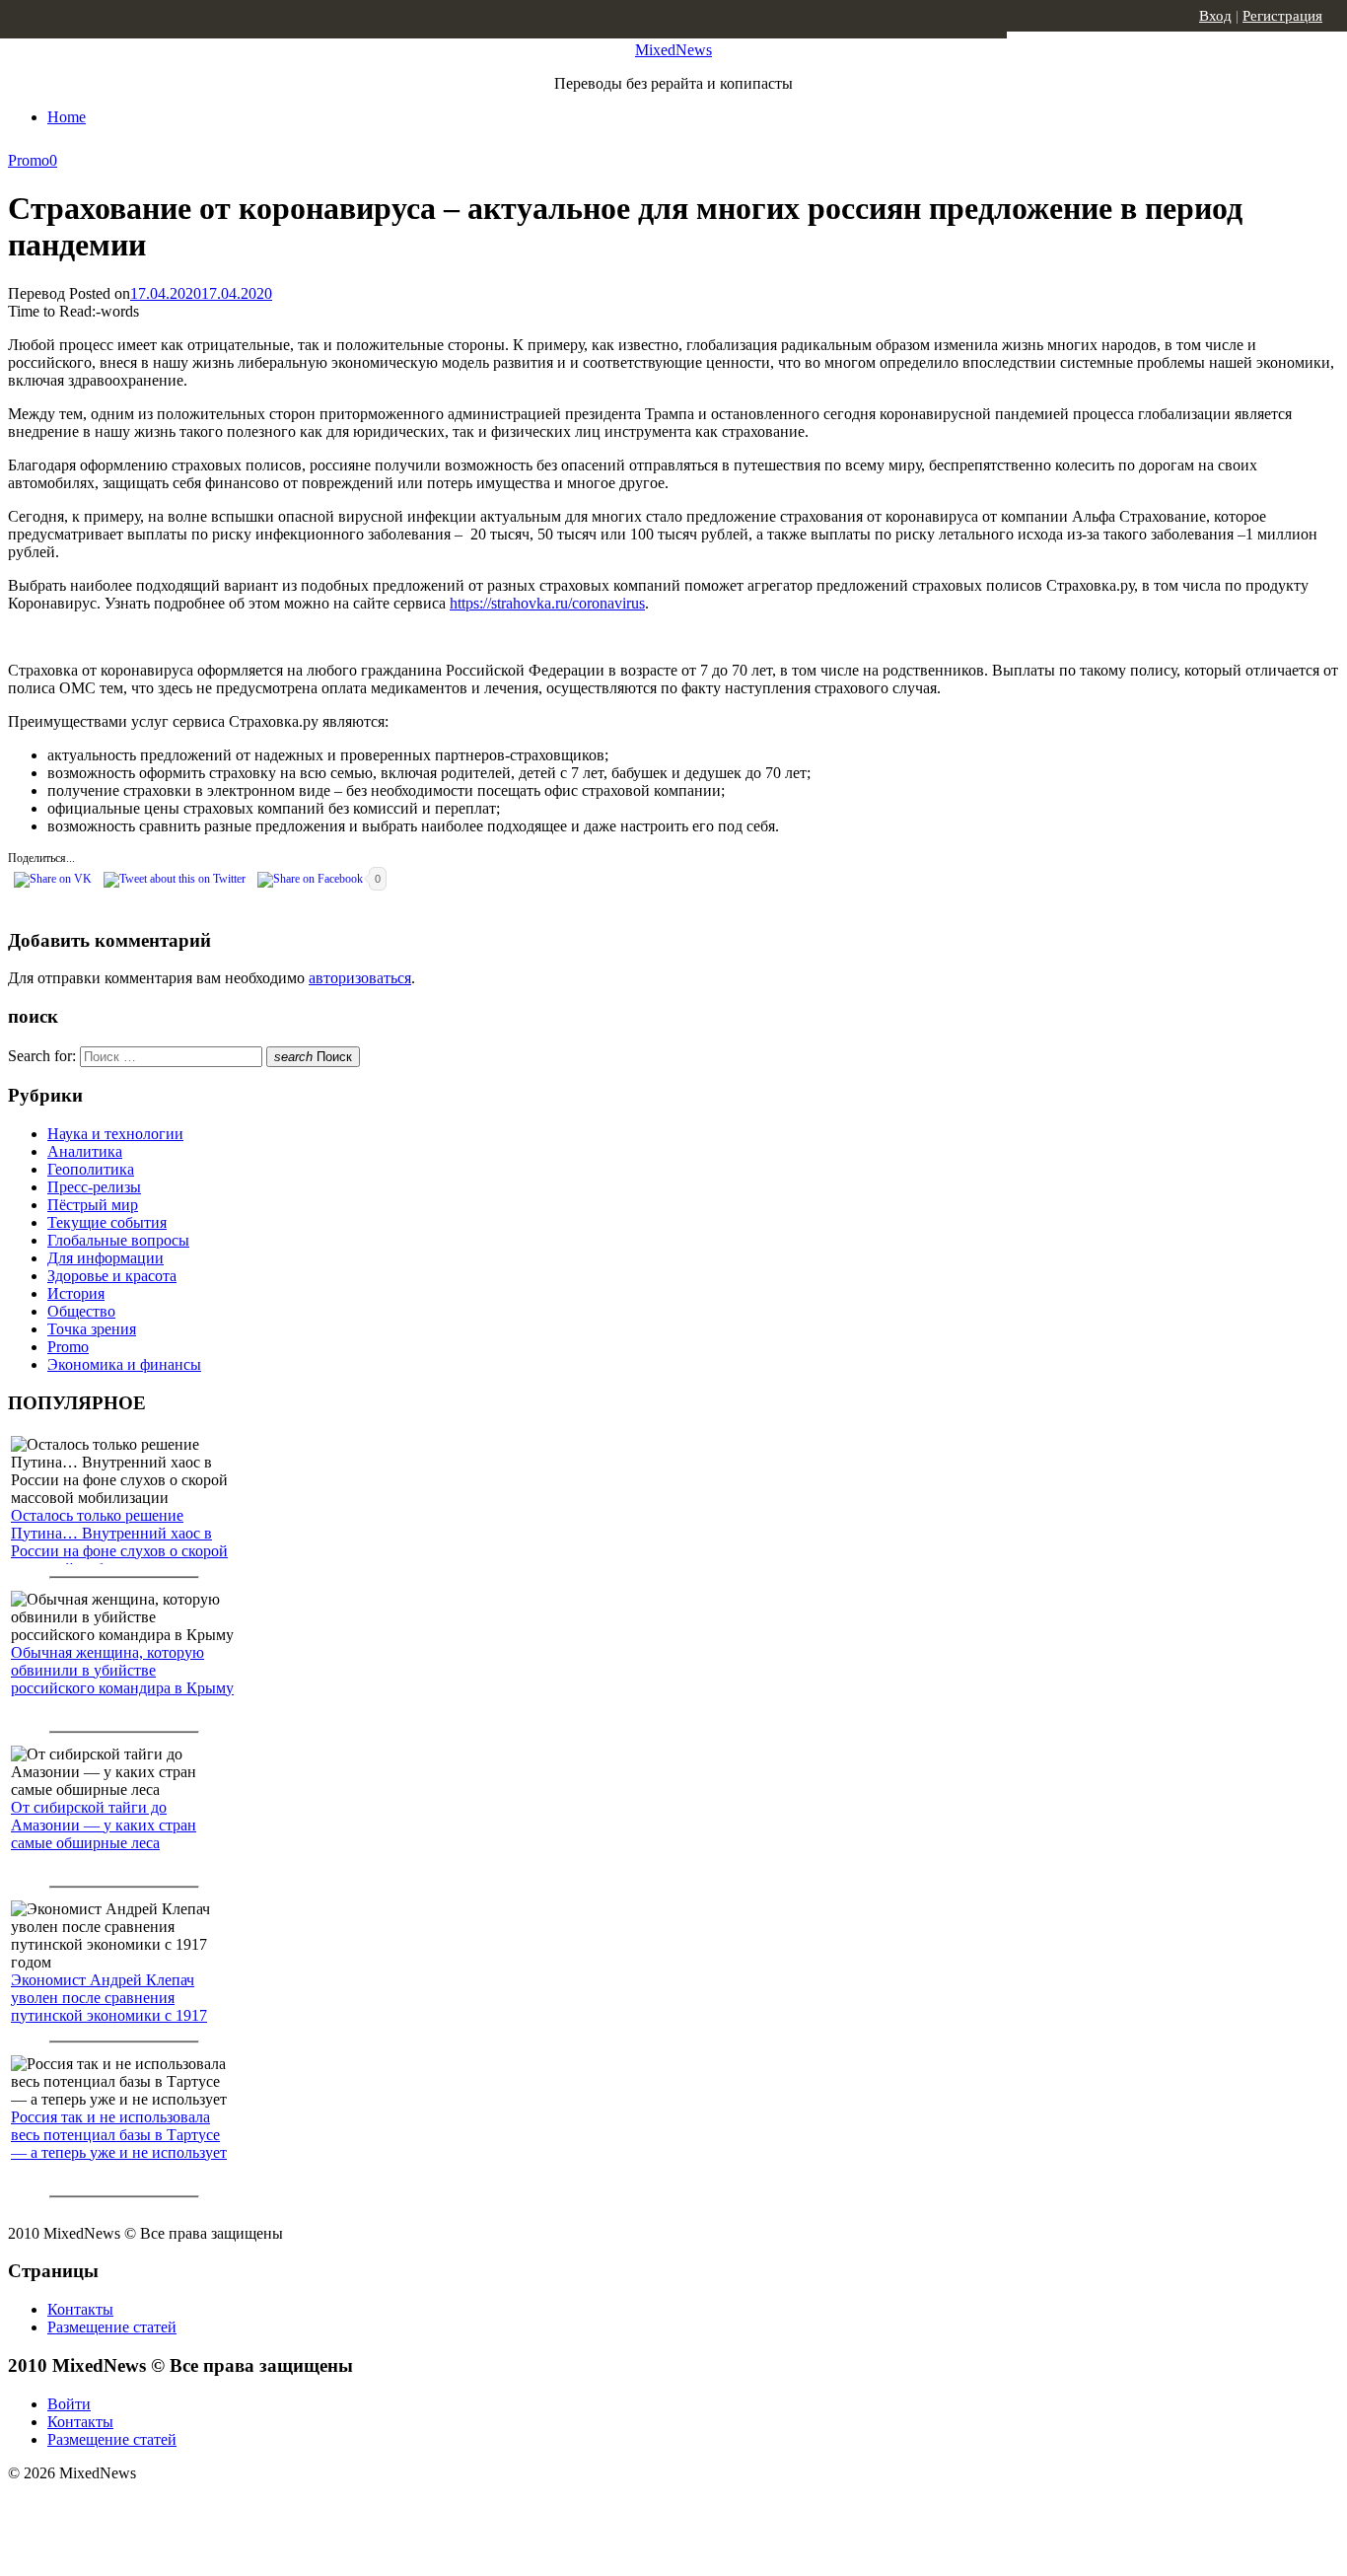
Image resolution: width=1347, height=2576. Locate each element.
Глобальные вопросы (118, 1240)
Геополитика (91, 1169)
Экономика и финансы (124, 1364)
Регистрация (1282, 16)
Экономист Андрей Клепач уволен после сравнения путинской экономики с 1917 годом (109, 2006)
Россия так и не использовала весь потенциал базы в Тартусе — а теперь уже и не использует (119, 2135)
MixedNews (673, 50)
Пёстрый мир (93, 1205)
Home (67, 117)
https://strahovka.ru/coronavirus (547, 603)
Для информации (106, 1258)
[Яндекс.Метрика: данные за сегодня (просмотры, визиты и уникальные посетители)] (163, 2508)
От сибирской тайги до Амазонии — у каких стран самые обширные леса (104, 1825)
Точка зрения (92, 1329)
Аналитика (85, 1151)
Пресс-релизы (94, 1187)
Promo (29, 160)
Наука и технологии (115, 1134)
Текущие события (107, 1222)
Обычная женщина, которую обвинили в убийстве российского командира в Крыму (122, 1670)
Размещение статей (112, 2327)
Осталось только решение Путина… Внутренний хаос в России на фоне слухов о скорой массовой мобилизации (119, 1542)
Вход (1215, 16)
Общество (81, 1311)
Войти (69, 2404)
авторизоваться (360, 978)
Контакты (80, 2309)
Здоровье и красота (112, 1276)
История (76, 1293)
